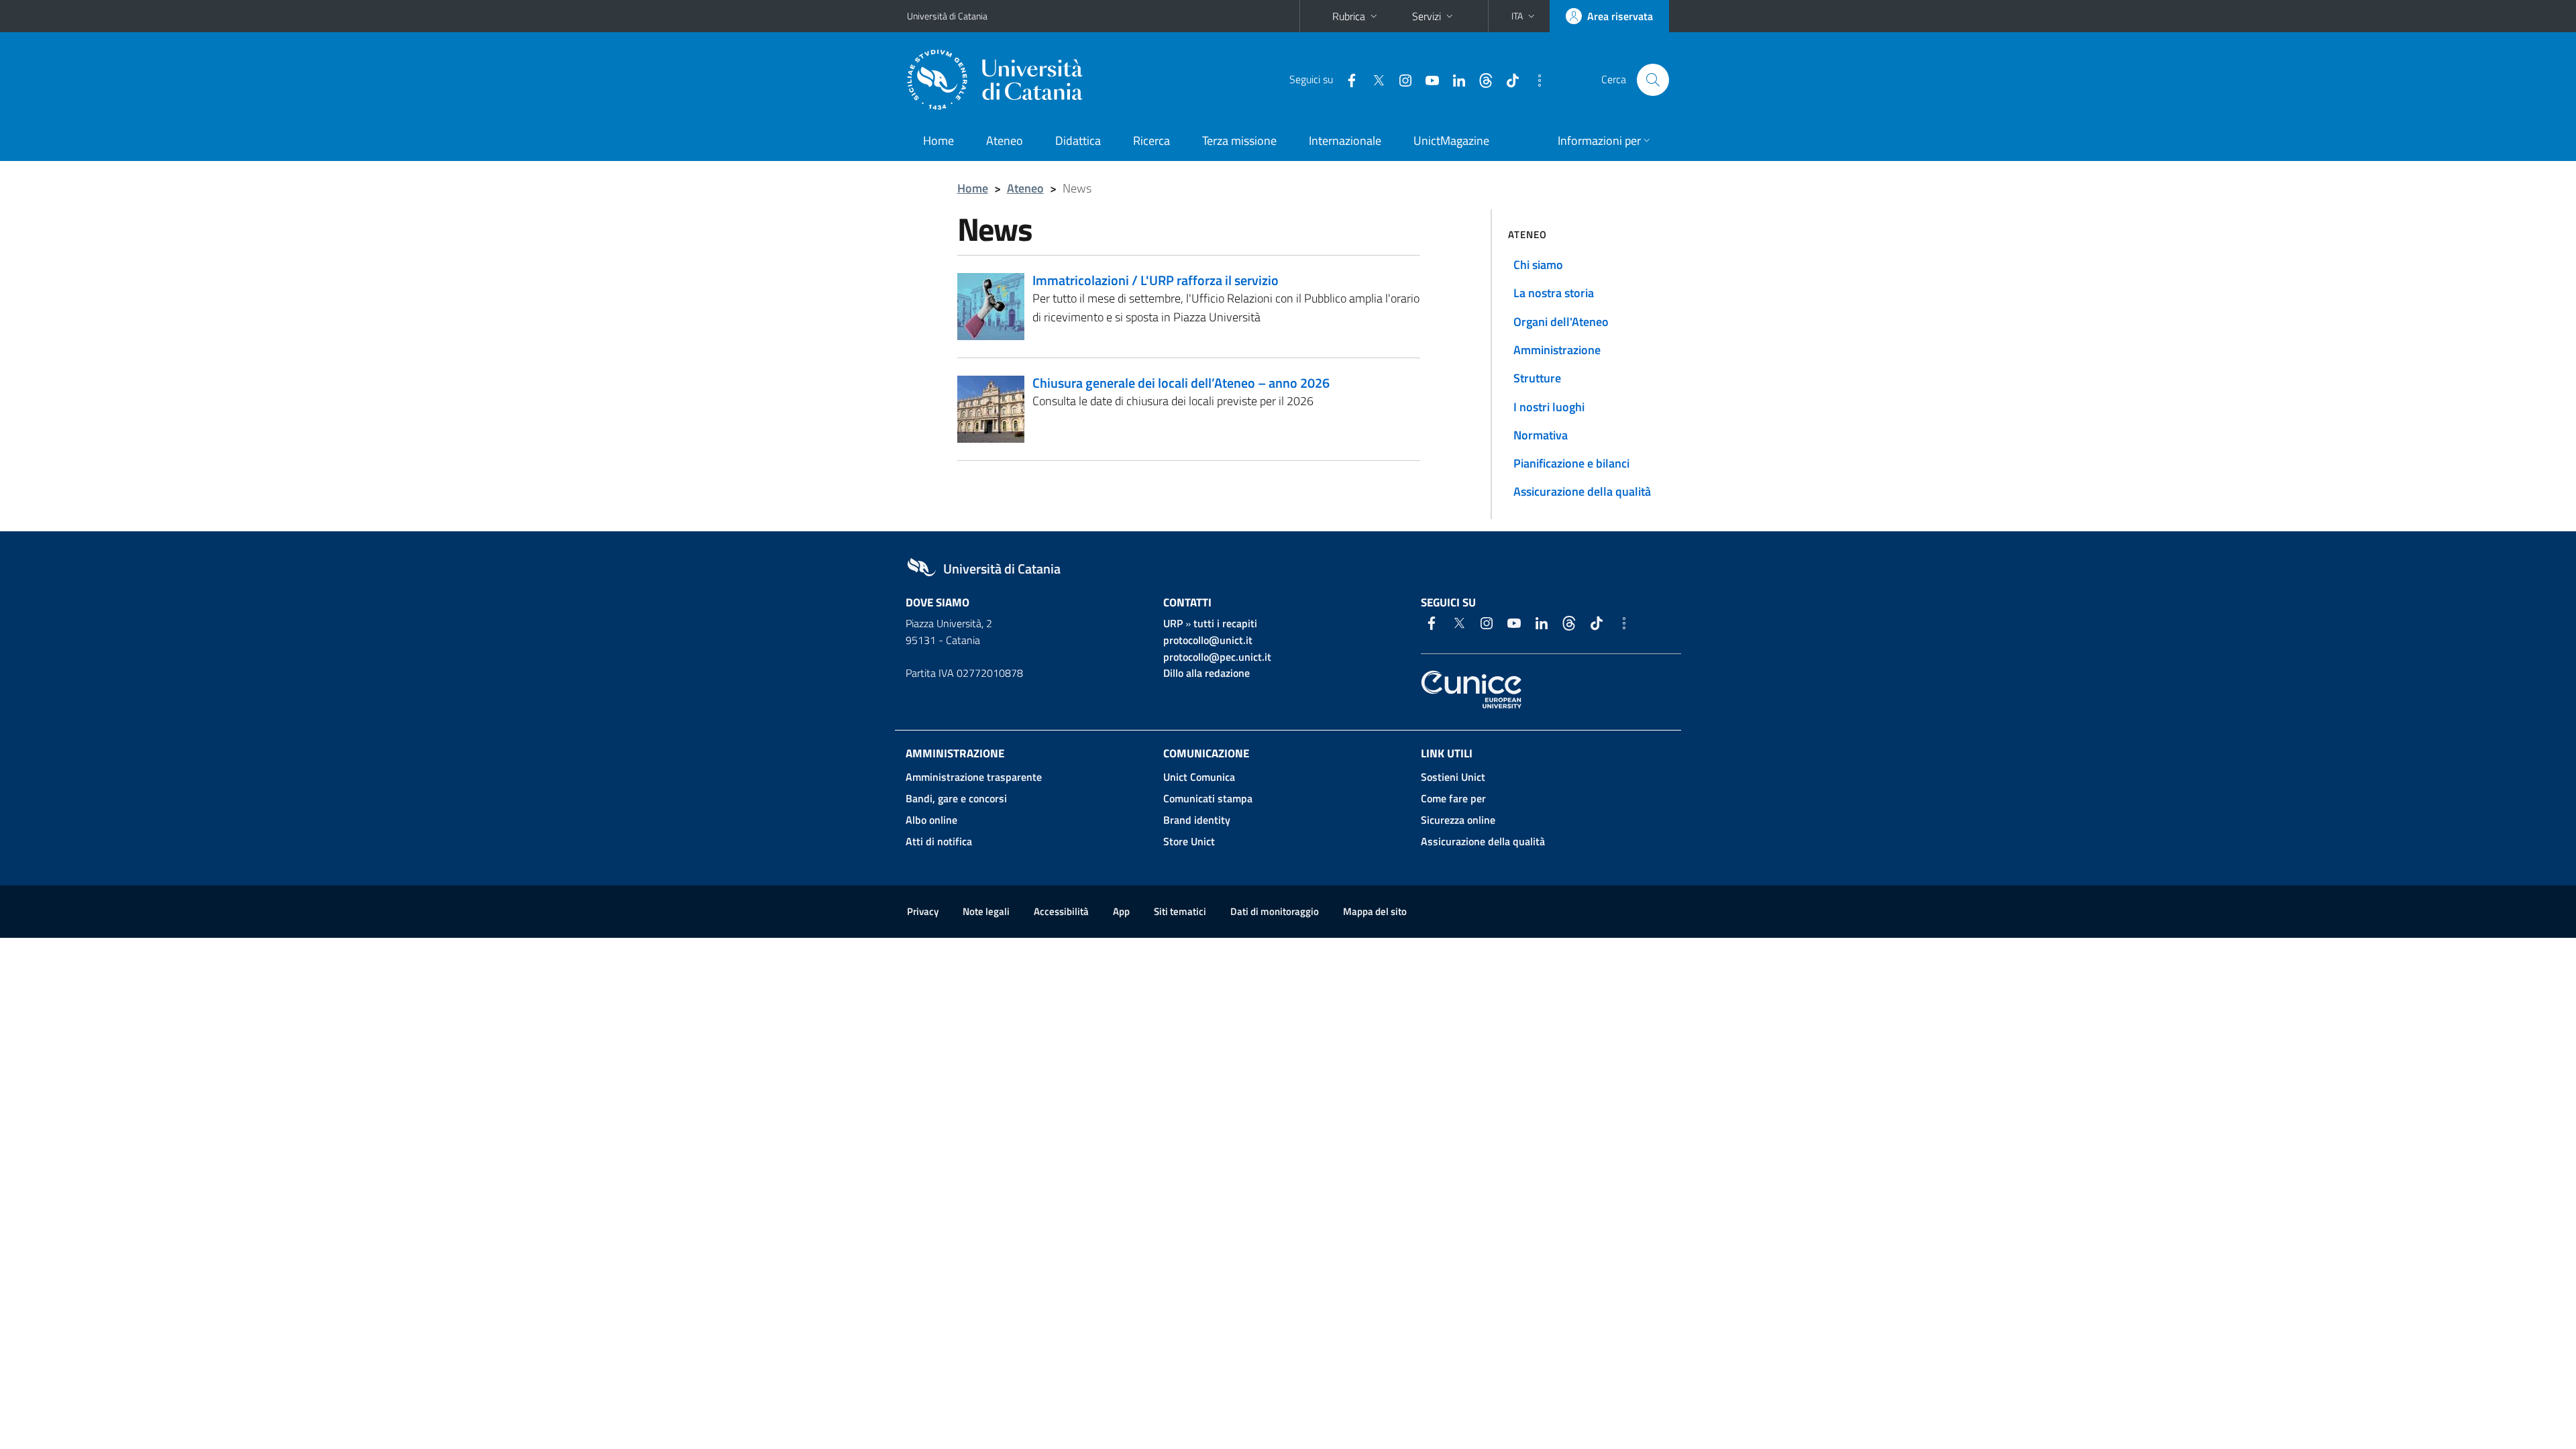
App (1121, 911)
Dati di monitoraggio (1275, 911)
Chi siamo (1538, 265)
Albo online (931, 820)
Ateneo (1005, 141)
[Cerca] (1653, 80)
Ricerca (1151, 141)
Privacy (923, 911)
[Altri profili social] (1534, 79)
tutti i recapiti (1225, 623)
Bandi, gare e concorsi (956, 798)
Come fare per (1453, 798)
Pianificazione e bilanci (1571, 463)
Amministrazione (1557, 350)
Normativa (1541, 435)
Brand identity (1197, 820)
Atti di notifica (939, 841)
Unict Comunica (1199, 777)
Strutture (1537, 378)
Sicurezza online (1458, 820)
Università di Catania (947, 16)
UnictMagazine (1451, 141)
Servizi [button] (1427, 16)
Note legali (986, 911)
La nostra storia (1554, 293)
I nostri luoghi (1549, 407)
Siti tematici (1180, 911)
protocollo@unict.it (1208, 640)
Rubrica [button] (1349, 16)
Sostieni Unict (1453, 777)
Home (938, 141)
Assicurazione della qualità (1582, 491)
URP (1173, 623)
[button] (1524, 16)
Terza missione (1239, 141)
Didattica (1078, 141)
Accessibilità (1061, 911)
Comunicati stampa (1208, 798)
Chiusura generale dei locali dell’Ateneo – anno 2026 (1181, 383)
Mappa (1375, 911)
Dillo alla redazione (1206, 673)
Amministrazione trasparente (974, 777)
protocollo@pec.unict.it (1217, 657)
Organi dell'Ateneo (1561, 322)
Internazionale (1345, 141)
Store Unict (1189, 841)
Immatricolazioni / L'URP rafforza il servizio (1156, 280)
